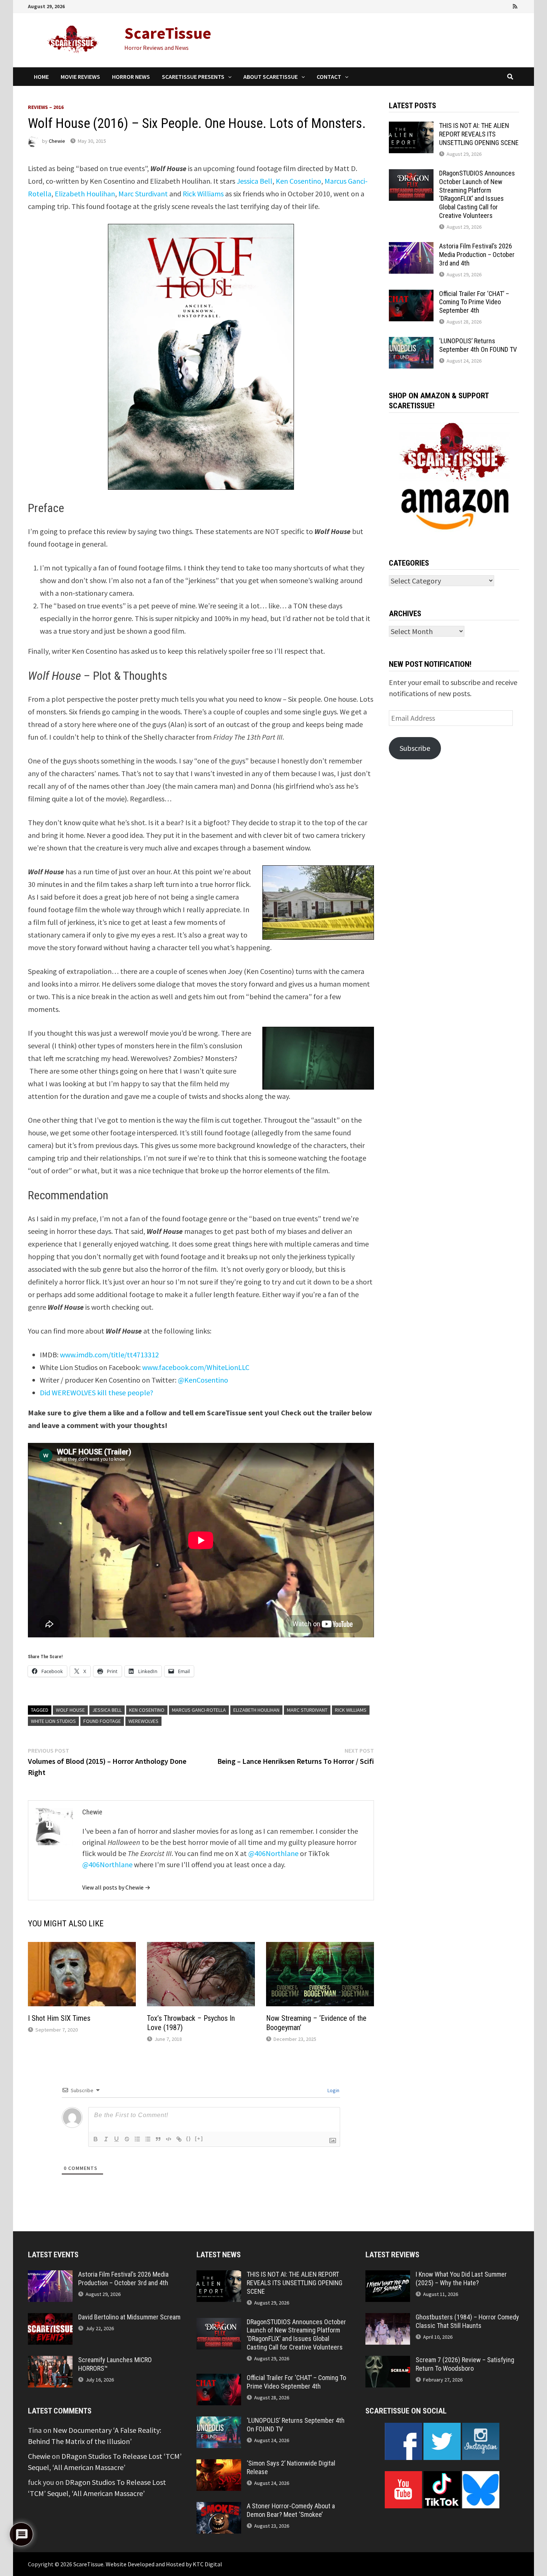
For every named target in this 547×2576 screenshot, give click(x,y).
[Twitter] (495, 5)
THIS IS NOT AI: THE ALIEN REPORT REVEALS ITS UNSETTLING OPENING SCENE (479, 134)
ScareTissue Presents (193, 77)
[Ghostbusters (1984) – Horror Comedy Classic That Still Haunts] (388, 2318)
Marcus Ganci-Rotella (199, 1710)
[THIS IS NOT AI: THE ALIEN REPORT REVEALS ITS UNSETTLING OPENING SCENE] (411, 127)
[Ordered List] (137, 2139)
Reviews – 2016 (46, 107)
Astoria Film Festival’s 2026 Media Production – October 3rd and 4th (477, 255)
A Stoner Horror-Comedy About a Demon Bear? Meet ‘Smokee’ (291, 2510)
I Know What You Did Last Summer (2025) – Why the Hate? (461, 2278)
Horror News (131, 77)
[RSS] (515, 5)
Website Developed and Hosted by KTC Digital (164, 2564)
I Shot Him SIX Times (59, 2018)
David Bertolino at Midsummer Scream (129, 2317)
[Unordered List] (148, 2139)
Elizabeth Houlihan (85, 194)
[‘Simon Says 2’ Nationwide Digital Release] (219, 2465)
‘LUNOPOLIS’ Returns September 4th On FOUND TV (478, 345)
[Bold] (96, 2139)
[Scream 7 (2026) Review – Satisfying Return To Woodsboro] (388, 2361)
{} (189, 2138)
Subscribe (415, 748)
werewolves (143, 1721)
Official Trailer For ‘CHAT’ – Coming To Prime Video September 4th (474, 302)
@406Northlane (273, 1853)
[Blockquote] (158, 2139)
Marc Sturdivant (143, 194)
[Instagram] (506, 5)
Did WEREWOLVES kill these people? (97, 1392)
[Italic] (106, 2139)
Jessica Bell (255, 181)
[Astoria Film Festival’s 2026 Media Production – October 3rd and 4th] (411, 247)
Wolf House (70, 1710)
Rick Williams (203, 194)
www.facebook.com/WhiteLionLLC (196, 1367)
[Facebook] (474, 5)
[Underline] (116, 2139)
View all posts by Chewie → (116, 1887)
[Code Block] (169, 2139)
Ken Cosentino (298, 181)
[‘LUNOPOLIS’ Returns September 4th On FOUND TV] (411, 342)
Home (41, 77)
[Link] (179, 2139)
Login (333, 2090)
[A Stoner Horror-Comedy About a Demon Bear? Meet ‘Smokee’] (219, 2507)
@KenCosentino (203, 1380)
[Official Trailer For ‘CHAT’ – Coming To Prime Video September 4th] (411, 295)
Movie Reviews (80, 77)
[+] (199, 2138)
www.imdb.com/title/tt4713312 (109, 1355)
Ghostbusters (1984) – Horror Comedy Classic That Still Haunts (467, 2321)
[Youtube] (485, 5)
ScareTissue (168, 33)
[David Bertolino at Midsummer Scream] (50, 2318)
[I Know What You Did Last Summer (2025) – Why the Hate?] (388, 2276)
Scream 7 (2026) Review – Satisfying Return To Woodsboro (465, 2364)
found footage (102, 1721)
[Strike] (127, 2139)
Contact (329, 77)
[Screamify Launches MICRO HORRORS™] (50, 2361)
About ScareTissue (271, 77)
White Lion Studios (53, 1721)
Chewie (57, 141)
